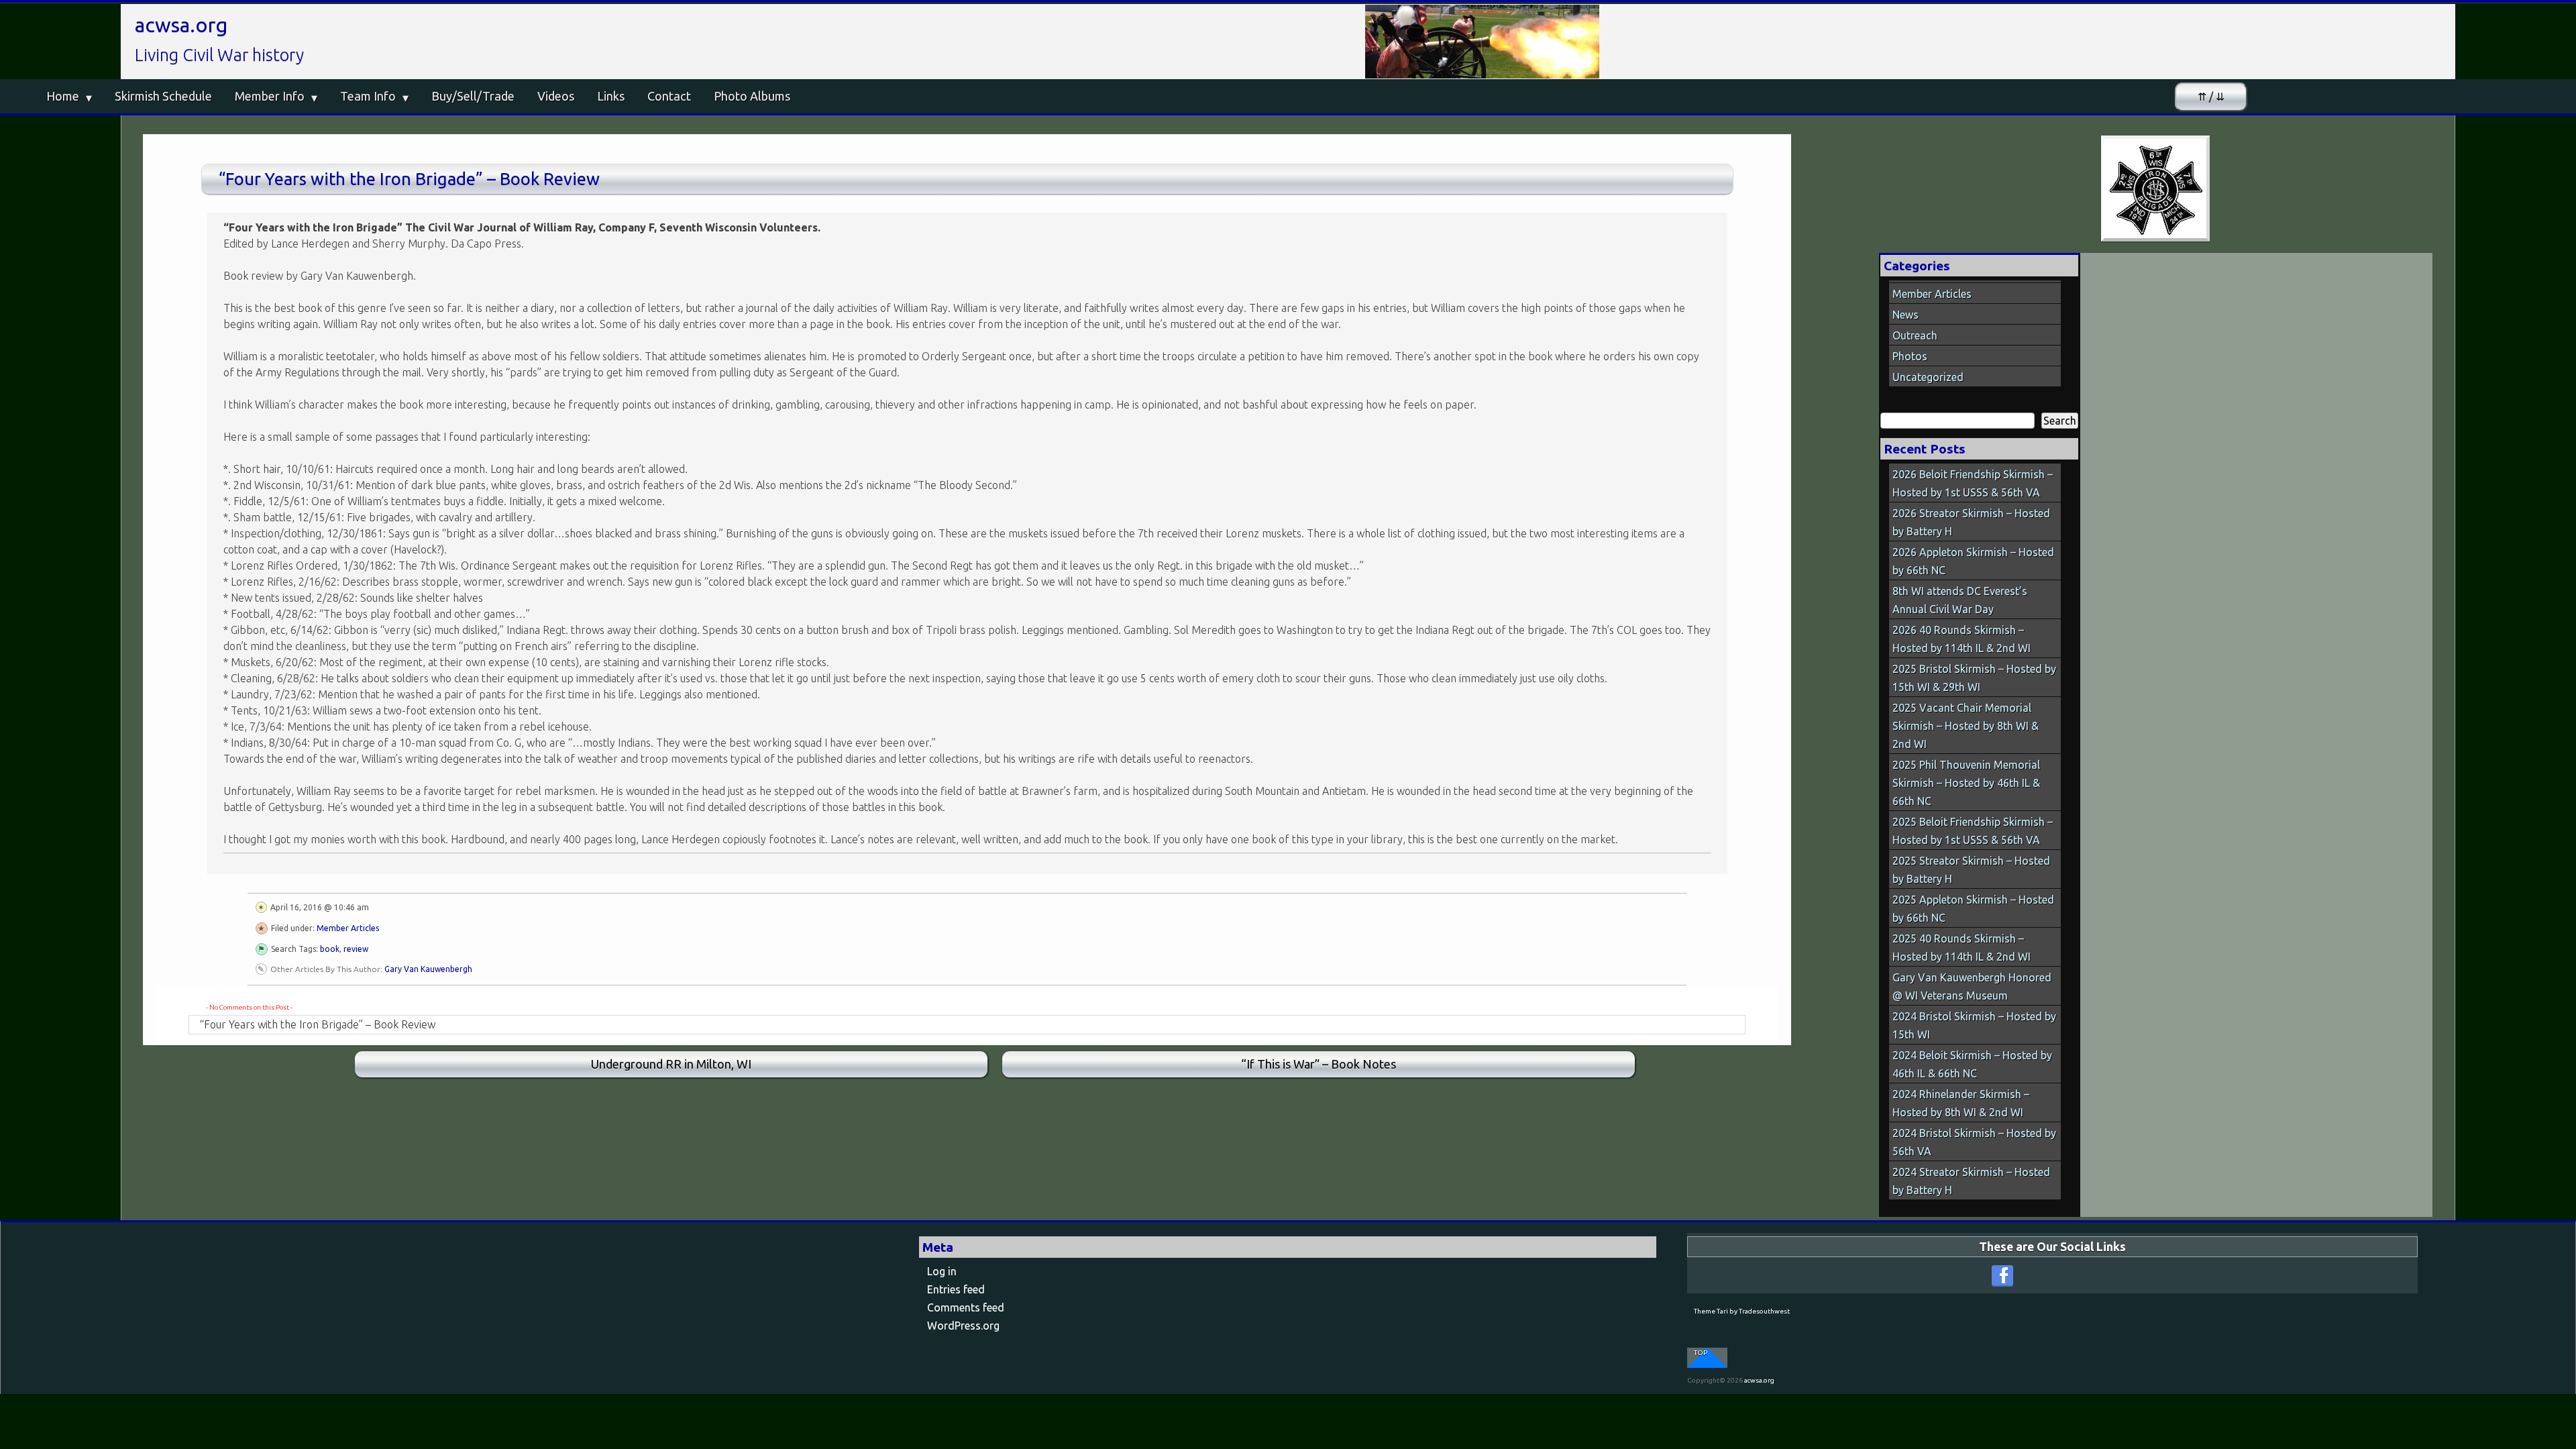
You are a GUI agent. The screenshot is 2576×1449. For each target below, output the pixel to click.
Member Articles (348, 928)
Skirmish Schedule (163, 96)
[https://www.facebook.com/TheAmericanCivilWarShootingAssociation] (2002, 1276)
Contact (669, 96)
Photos (1910, 356)
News (1906, 315)
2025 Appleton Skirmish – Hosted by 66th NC (1973, 909)
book (330, 949)
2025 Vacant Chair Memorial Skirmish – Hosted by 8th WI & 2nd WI (1966, 726)
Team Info (368, 96)
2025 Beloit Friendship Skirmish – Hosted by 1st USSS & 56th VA (1973, 831)
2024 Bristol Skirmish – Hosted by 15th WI (1974, 1025)
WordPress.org (963, 1326)
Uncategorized (1928, 377)
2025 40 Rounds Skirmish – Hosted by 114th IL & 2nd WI (1962, 948)
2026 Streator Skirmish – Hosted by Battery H (1971, 522)
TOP (1701, 1353)
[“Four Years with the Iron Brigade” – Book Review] (2156, 189)
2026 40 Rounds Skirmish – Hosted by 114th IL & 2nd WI (1962, 639)
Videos (556, 96)
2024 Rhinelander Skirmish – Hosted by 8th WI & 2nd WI (1961, 1103)
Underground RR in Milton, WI (671, 1064)
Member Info (270, 96)
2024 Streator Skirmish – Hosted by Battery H (1971, 1181)
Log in (942, 1271)
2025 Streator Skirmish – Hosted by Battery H (1971, 870)
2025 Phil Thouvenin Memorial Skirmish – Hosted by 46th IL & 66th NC (1966, 783)
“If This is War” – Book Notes (1319, 1064)
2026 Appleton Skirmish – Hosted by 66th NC (1973, 561)
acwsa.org (181, 25)
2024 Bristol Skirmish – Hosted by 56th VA (1974, 1142)
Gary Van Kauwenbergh (428, 969)
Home (63, 96)
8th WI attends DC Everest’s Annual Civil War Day (1960, 600)
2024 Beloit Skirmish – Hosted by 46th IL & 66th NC (1972, 1064)
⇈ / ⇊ (2211, 97)
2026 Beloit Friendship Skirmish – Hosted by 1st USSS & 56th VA (1973, 483)
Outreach (1915, 335)
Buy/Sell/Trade (473, 96)
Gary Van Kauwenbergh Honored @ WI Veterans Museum (1972, 986)
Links (611, 96)
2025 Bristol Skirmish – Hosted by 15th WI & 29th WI (1974, 678)
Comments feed (966, 1307)
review (356, 949)
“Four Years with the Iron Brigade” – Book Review (409, 179)
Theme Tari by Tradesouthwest (1742, 1311)
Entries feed (956, 1289)
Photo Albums (752, 96)
